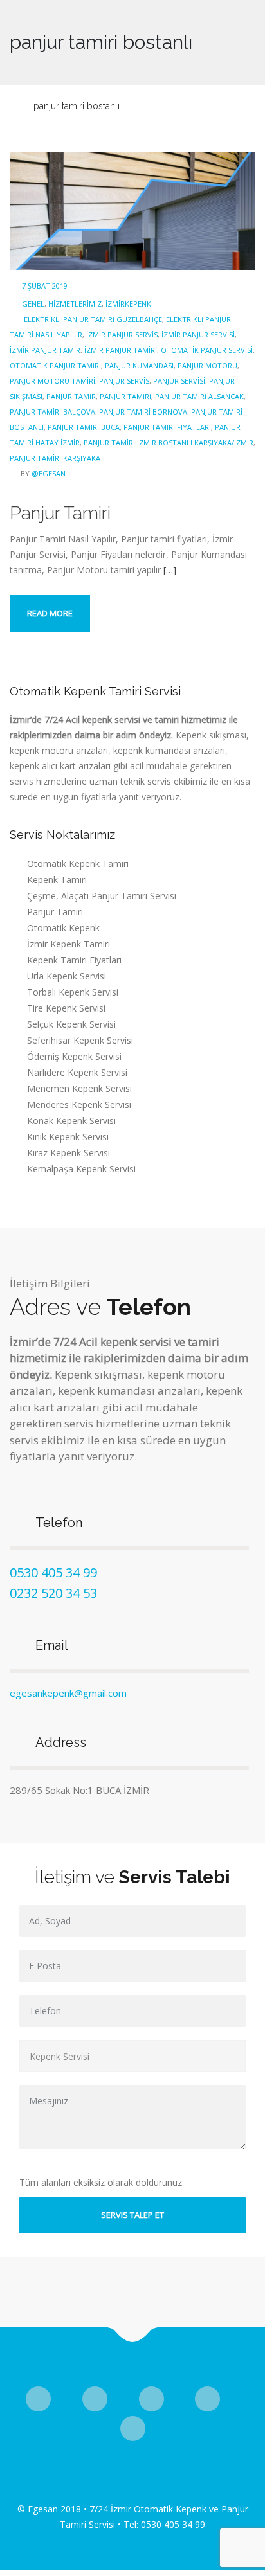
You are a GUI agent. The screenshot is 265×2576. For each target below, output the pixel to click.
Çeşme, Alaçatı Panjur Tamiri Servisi (102, 896)
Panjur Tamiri (60, 513)
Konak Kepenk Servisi (71, 1121)
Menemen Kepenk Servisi (79, 1088)
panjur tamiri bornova (143, 412)
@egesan (49, 473)
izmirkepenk (128, 304)
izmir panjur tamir (45, 350)
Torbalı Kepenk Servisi (73, 992)
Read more (50, 613)
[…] (170, 570)
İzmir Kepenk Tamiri (69, 944)
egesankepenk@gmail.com (68, 1693)
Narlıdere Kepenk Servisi (77, 1072)
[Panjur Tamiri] (132, 210)
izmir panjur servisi (198, 335)
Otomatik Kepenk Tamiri (78, 863)
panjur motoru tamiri (52, 381)
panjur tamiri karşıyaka (55, 458)
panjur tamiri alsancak (199, 396)
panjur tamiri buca (84, 427)
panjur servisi (179, 381)
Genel (33, 304)
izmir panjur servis (122, 335)
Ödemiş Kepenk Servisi (74, 1056)
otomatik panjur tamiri (55, 365)
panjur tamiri (125, 396)
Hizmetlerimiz (75, 304)
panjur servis (124, 381)
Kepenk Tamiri (57, 880)
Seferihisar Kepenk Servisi (80, 1040)
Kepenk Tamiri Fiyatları (74, 960)
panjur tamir (71, 396)
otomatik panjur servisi (207, 350)
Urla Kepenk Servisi (67, 976)
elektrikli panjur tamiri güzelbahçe (93, 319)
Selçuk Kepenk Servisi (71, 1024)
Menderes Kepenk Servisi (79, 1105)
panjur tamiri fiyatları (167, 427)
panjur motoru (207, 365)
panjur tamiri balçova (52, 412)
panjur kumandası (139, 365)
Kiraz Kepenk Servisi (69, 1153)
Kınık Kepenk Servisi (68, 1137)
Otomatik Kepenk (63, 928)
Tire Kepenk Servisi (66, 1008)
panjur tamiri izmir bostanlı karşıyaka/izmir (169, 443)
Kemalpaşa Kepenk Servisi (81, 1169)
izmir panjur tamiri (121, 350)
